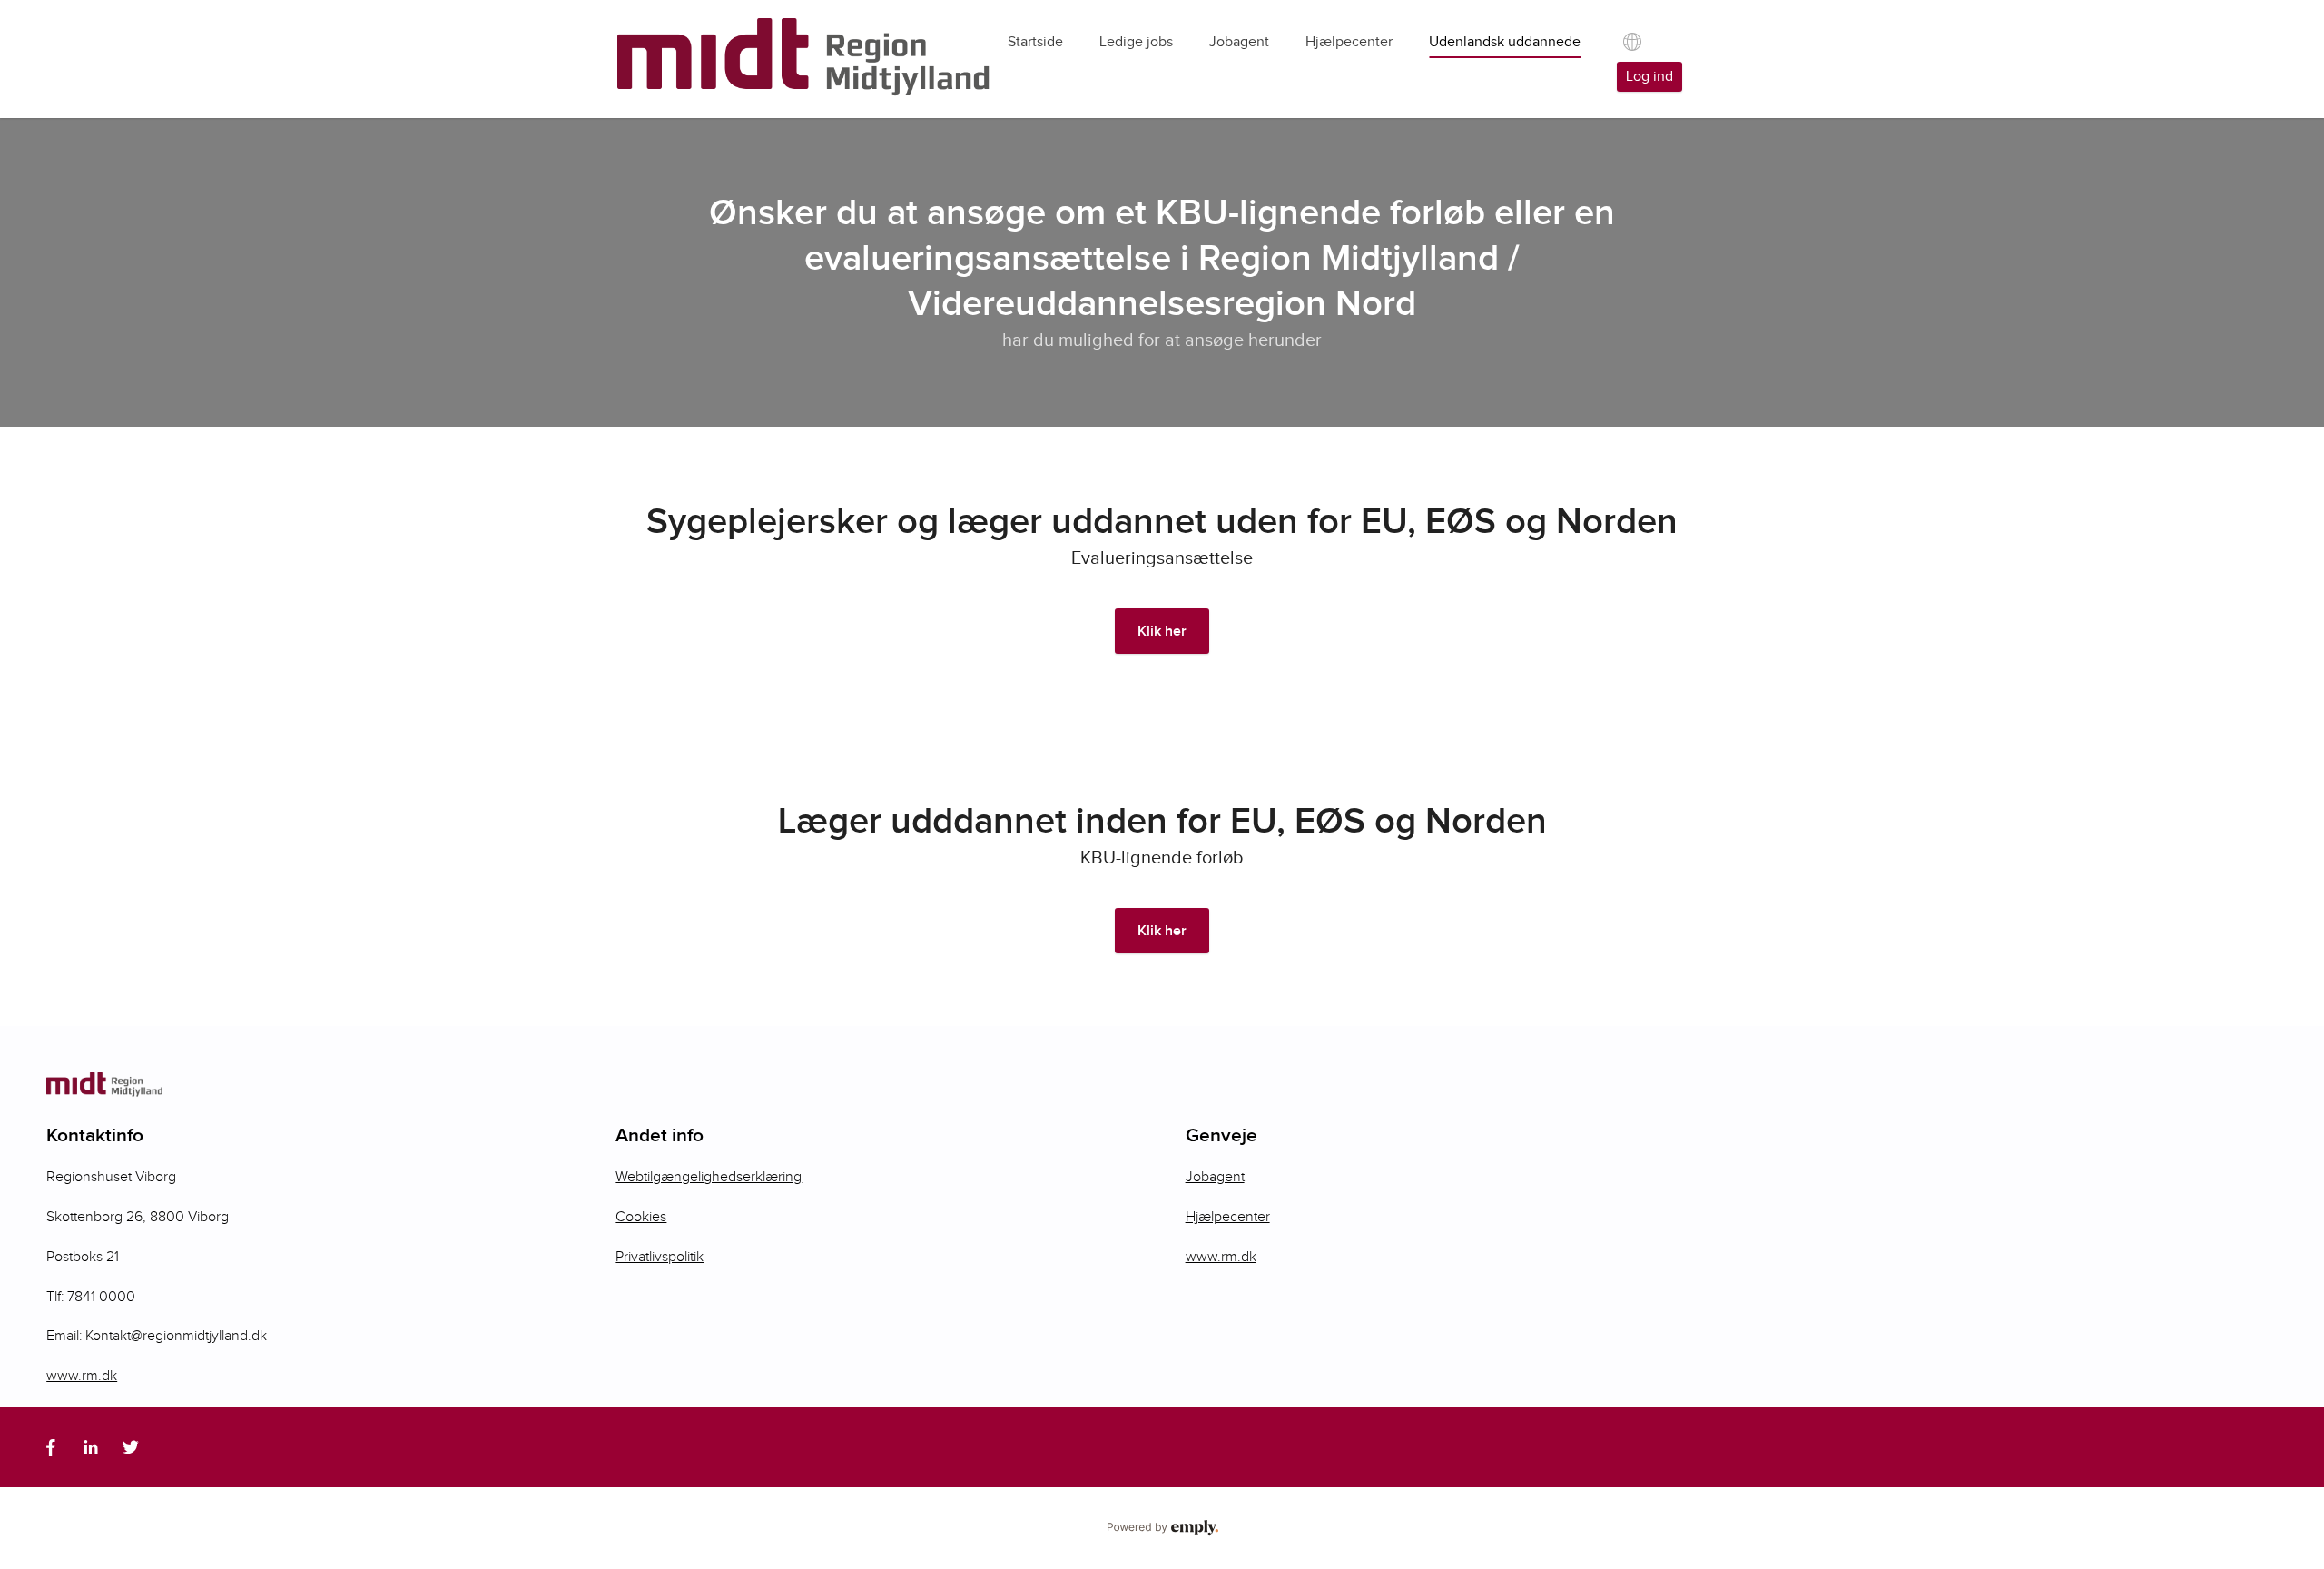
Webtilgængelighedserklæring (709, 1177)
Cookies (641, 1217)
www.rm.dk (82, 1376)
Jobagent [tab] (1239, 42)
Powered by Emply (1162, 1528)
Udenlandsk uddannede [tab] (1505, 42)
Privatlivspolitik (660, 1257)
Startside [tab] (1035, 42)
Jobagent (1215, 1177)
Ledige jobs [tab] (1136, 42)
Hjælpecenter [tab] (1349, 42)
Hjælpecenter (1228, 1217)
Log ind (1649, 77)
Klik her (1162, 632)
